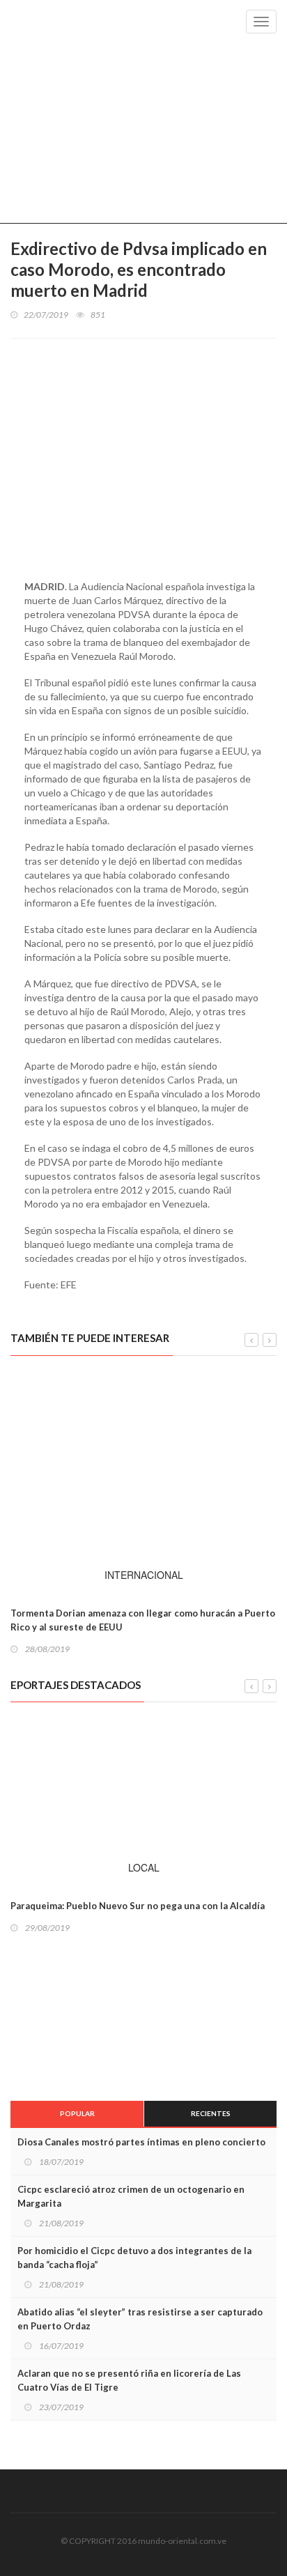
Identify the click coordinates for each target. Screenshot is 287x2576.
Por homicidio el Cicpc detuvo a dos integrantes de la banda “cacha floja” (134, 2258)
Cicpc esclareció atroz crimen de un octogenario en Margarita (131, 2196)
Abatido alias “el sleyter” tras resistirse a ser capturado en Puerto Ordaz (140, 2319)
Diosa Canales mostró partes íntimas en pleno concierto (141, 2142)
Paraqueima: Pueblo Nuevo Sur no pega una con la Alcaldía (138, 1906)
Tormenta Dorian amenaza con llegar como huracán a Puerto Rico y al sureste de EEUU (143, 1620)
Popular (77, 2113)
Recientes (211, 2113)
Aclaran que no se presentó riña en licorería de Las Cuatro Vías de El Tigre (129, 2380)
